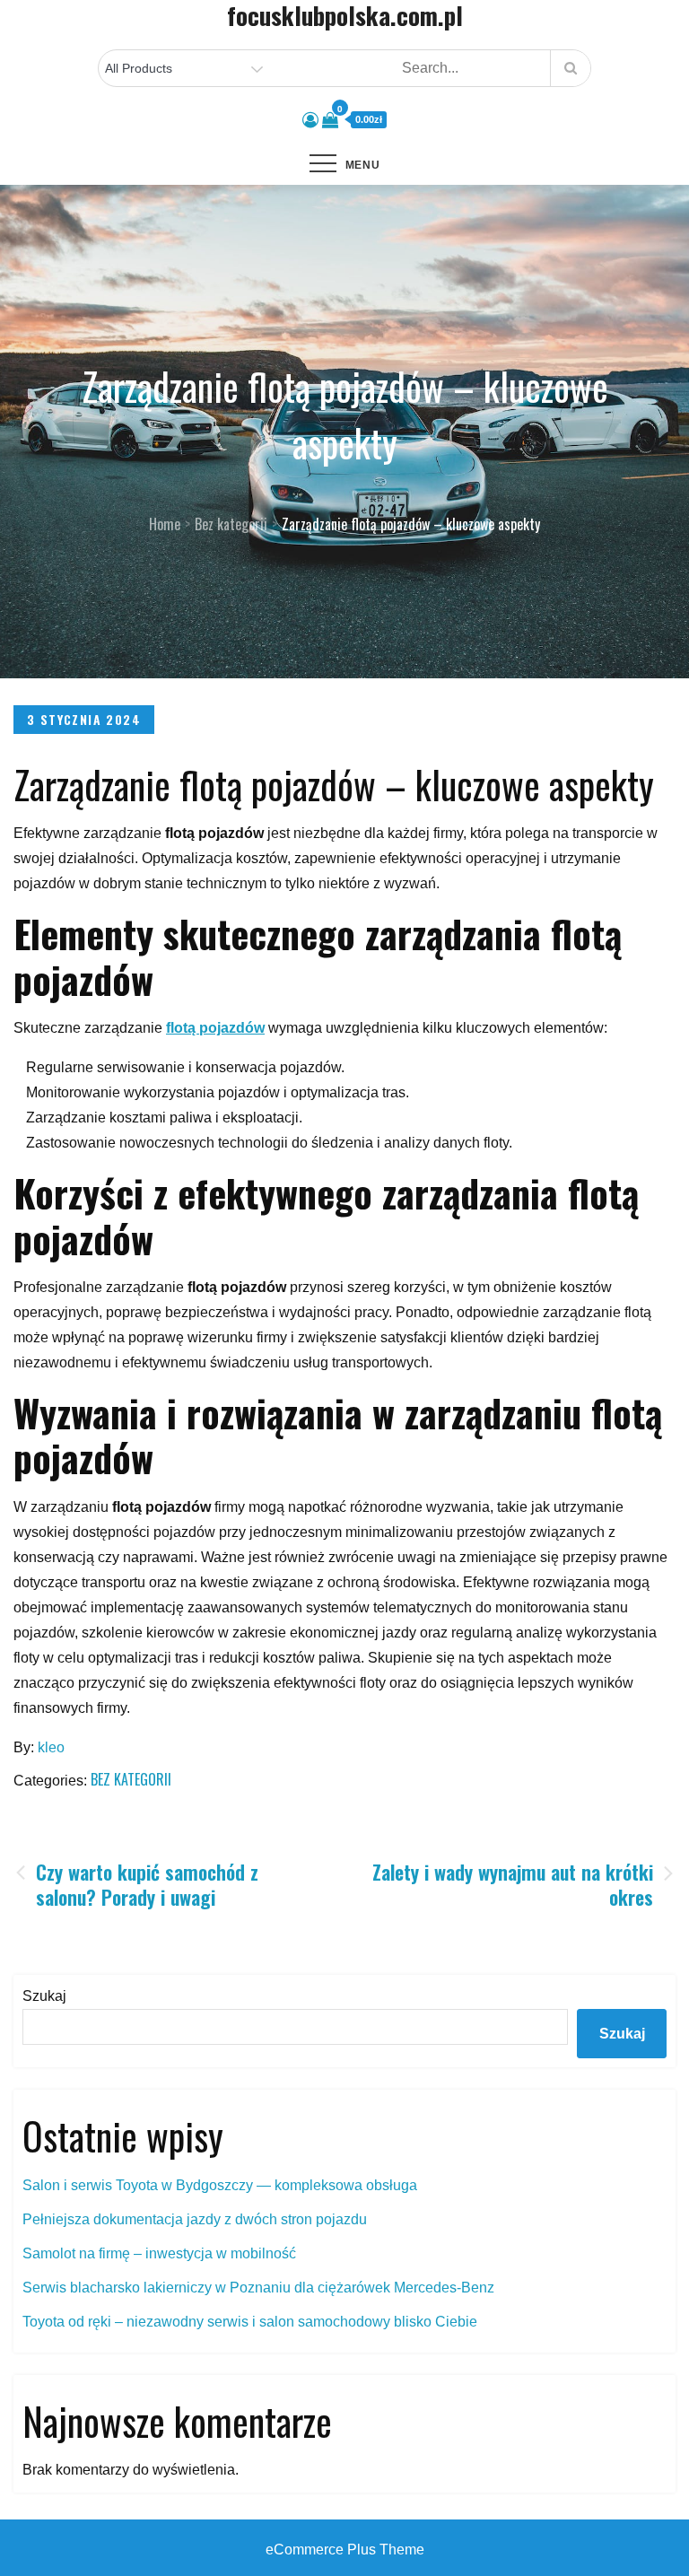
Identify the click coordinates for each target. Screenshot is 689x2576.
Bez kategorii (131, 1779)
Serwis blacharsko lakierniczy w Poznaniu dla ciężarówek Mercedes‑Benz (258, 2288)
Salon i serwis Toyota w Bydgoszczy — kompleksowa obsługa (220, 2185)
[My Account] (310, 120)
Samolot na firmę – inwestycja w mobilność (159, 2253)
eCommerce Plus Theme (345, 2550)
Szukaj (44, 1996)
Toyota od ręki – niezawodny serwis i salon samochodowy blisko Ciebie (250, 2322)
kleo (51, 1747)
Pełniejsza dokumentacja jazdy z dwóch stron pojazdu (195, 2219)
